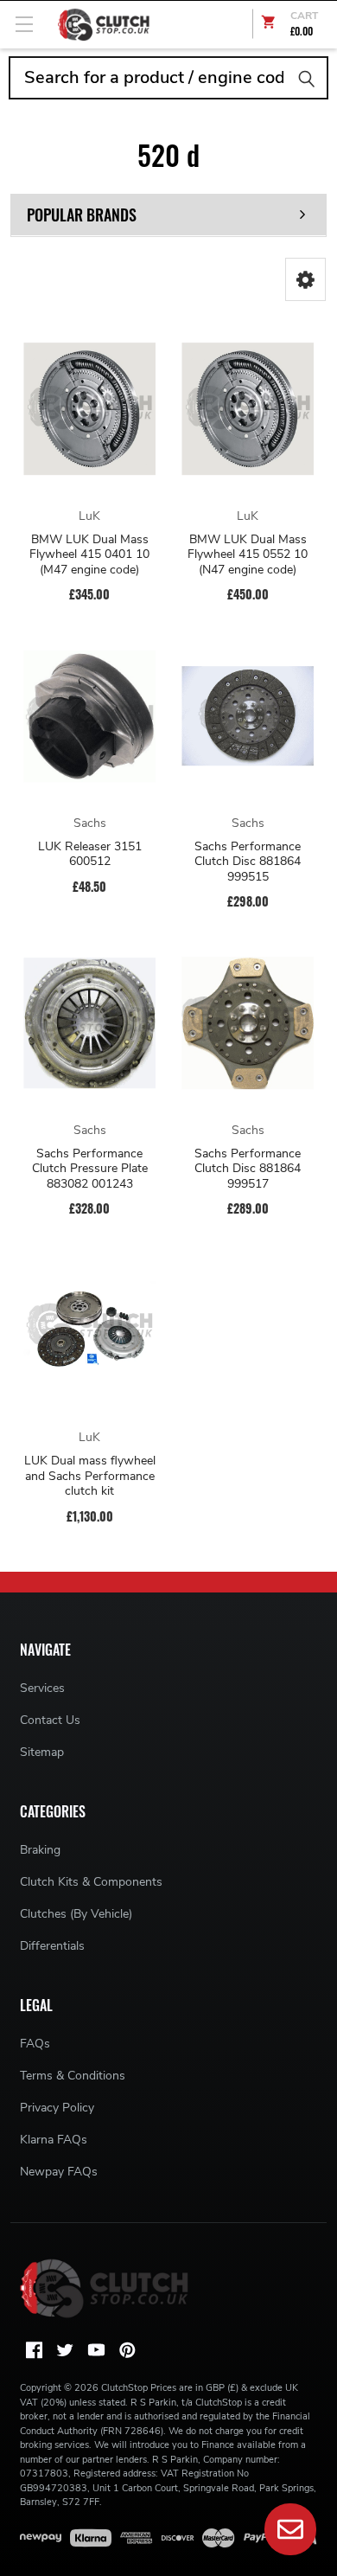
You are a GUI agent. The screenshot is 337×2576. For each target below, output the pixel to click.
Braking (40, 1850)
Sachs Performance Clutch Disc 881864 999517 (248, 1169)
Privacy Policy (57, 2108)
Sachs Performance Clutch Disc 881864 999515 (248, 862)
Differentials (52, 1946)
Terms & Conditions (73, 2076)
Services (42, 1688)
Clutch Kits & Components (91, 1882)
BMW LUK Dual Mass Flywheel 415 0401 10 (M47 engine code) (89, 555)
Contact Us (50, 1720)
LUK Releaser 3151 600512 (90, 854)
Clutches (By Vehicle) (76, 1914)
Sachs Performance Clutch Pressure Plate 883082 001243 (90, 1169)
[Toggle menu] (24, 24)
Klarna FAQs (54, 2140)
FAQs (35, 2044)
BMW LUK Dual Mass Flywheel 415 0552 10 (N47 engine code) (248, 555)
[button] (305, 279)
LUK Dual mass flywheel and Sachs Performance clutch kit (90, 1476)
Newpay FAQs (59, 2172)
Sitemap (42, 1752)
